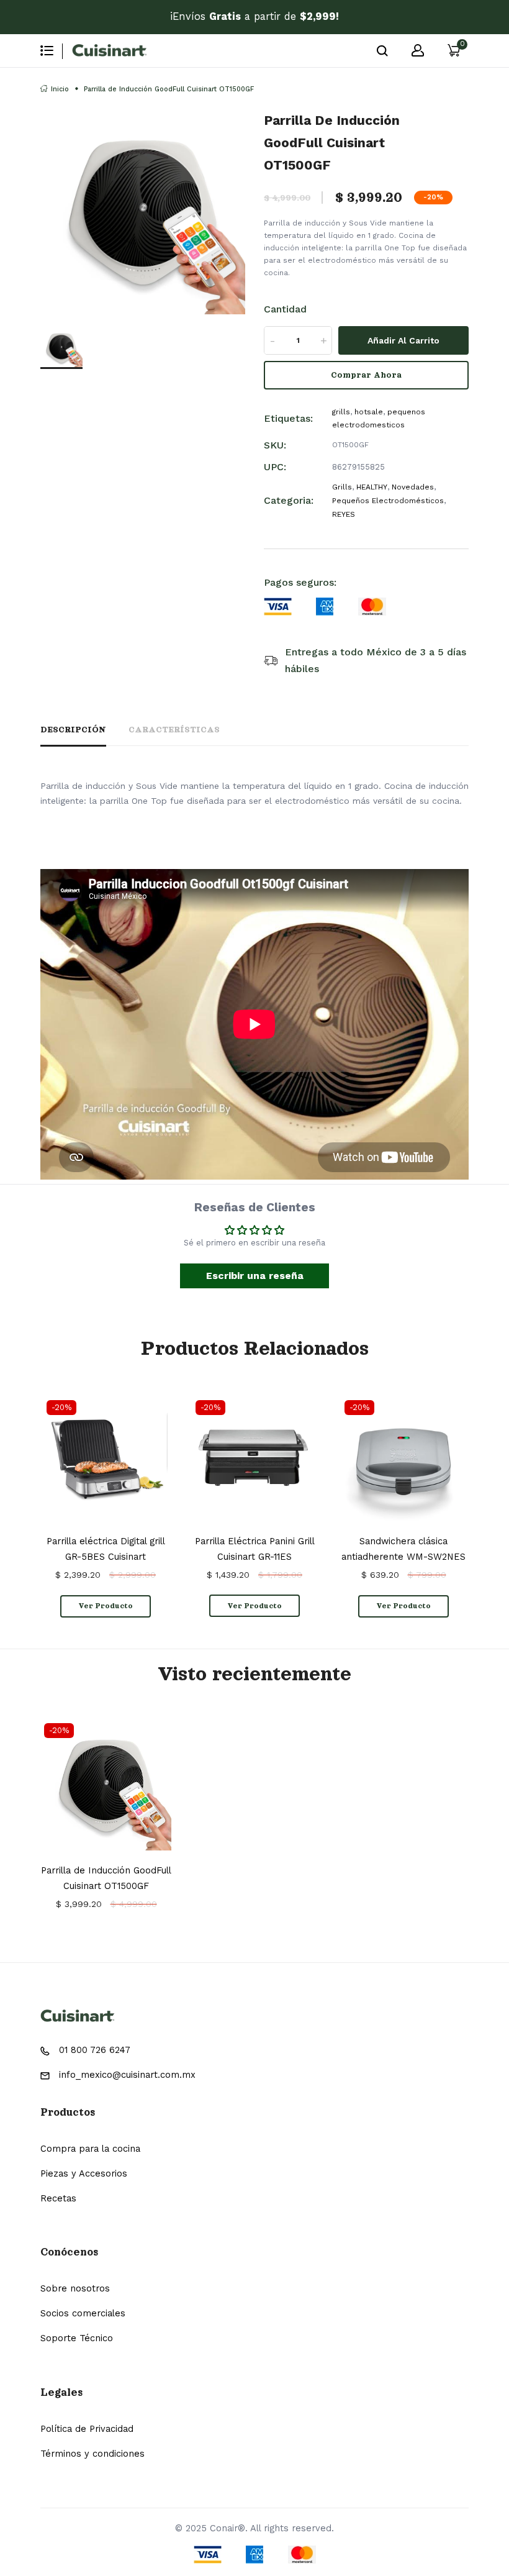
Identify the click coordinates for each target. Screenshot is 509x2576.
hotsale (369, 412)
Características (174, 730)
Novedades (413, 487)
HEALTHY (372, 487)
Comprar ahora (366, 375)
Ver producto (106, 1606)
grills (341, 412)
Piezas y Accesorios (84, 2173)
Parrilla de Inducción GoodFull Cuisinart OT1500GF (106, 1878)
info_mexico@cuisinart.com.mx (127, 2075)
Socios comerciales (83, 2313)
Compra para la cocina (90, 2149)
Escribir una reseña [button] (255, 1276)
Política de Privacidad (87, 2429)
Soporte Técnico (77, 2338)
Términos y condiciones (92, 2454)
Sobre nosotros (75, 2288)
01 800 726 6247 (95, 2050)
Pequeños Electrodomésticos (388, 501)
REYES (344, 514)
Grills (342, 487)
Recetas (58, 2198)
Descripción (73, 730)
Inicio (60, 89)
